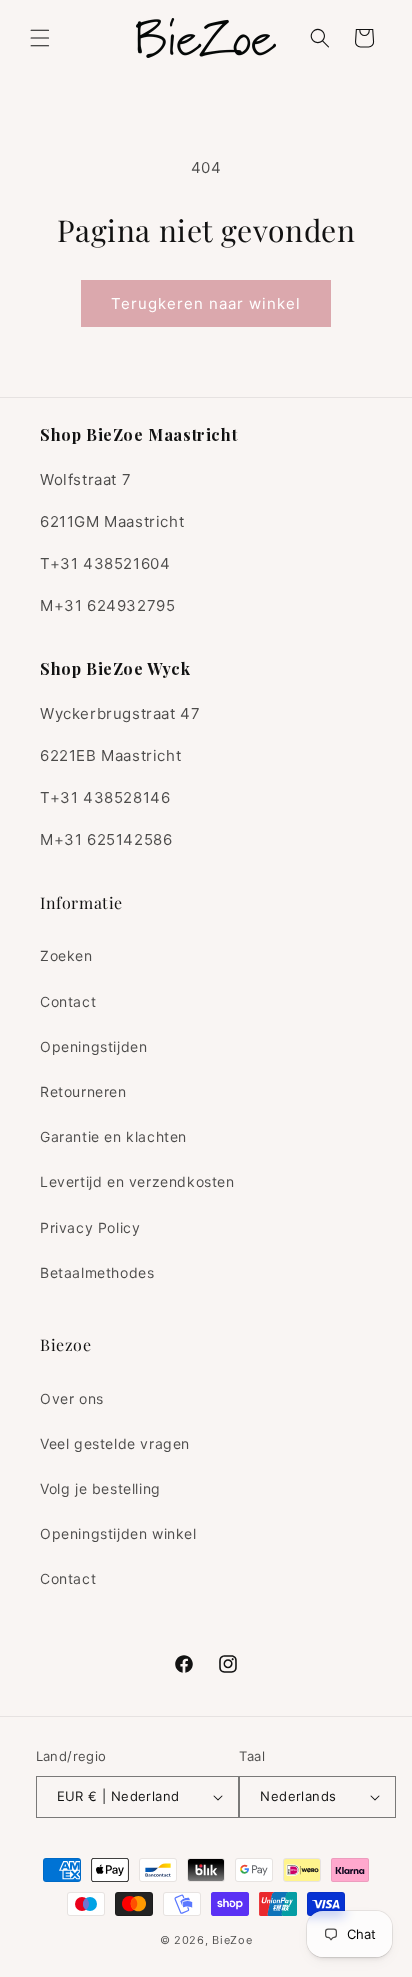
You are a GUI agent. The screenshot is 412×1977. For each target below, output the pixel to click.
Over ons (72, 1398)
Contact (68, 1001)
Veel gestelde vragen (115, 1443)
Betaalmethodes (97, 1272)
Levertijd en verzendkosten (137, 1181)
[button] (40, 38)
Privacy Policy (90, 1227)
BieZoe (232, 1940)
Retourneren (83, 1091)
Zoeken (66, 955)
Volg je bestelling (100, 1488)
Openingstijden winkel (118, 1533)
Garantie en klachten (113, 1136)
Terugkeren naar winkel (206, 303)
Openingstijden (93, 1046)
